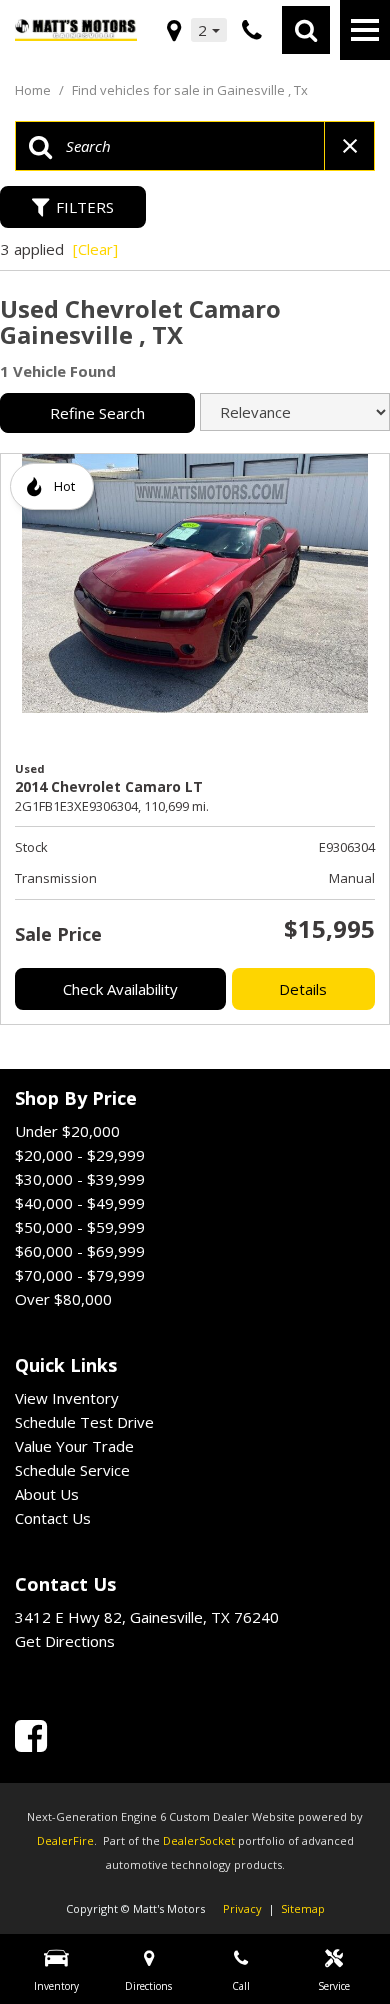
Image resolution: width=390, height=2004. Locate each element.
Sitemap (303, 1908)
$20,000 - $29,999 (80, 1155)
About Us (47, 1494)
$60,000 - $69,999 (80, 1251)
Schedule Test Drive (84, 1422)
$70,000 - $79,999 (80, 1275)
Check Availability (120, 989)
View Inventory (67, 1398)
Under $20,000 (67, 1131)
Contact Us (53, 1518)
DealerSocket (199, 1840)
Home (34, 90)
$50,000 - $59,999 (80, 1227)
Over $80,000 (63, 1299)
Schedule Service (72, 1470)
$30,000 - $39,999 (80, 1179)
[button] (306, 30)
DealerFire (65, 1840)
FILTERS (85, 207)
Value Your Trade (74, 1446)
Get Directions (65, 1641)
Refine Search (97, 413)
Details (303, 989)
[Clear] (95, 249)
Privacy (242, 1908)
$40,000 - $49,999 (80, 1203)
